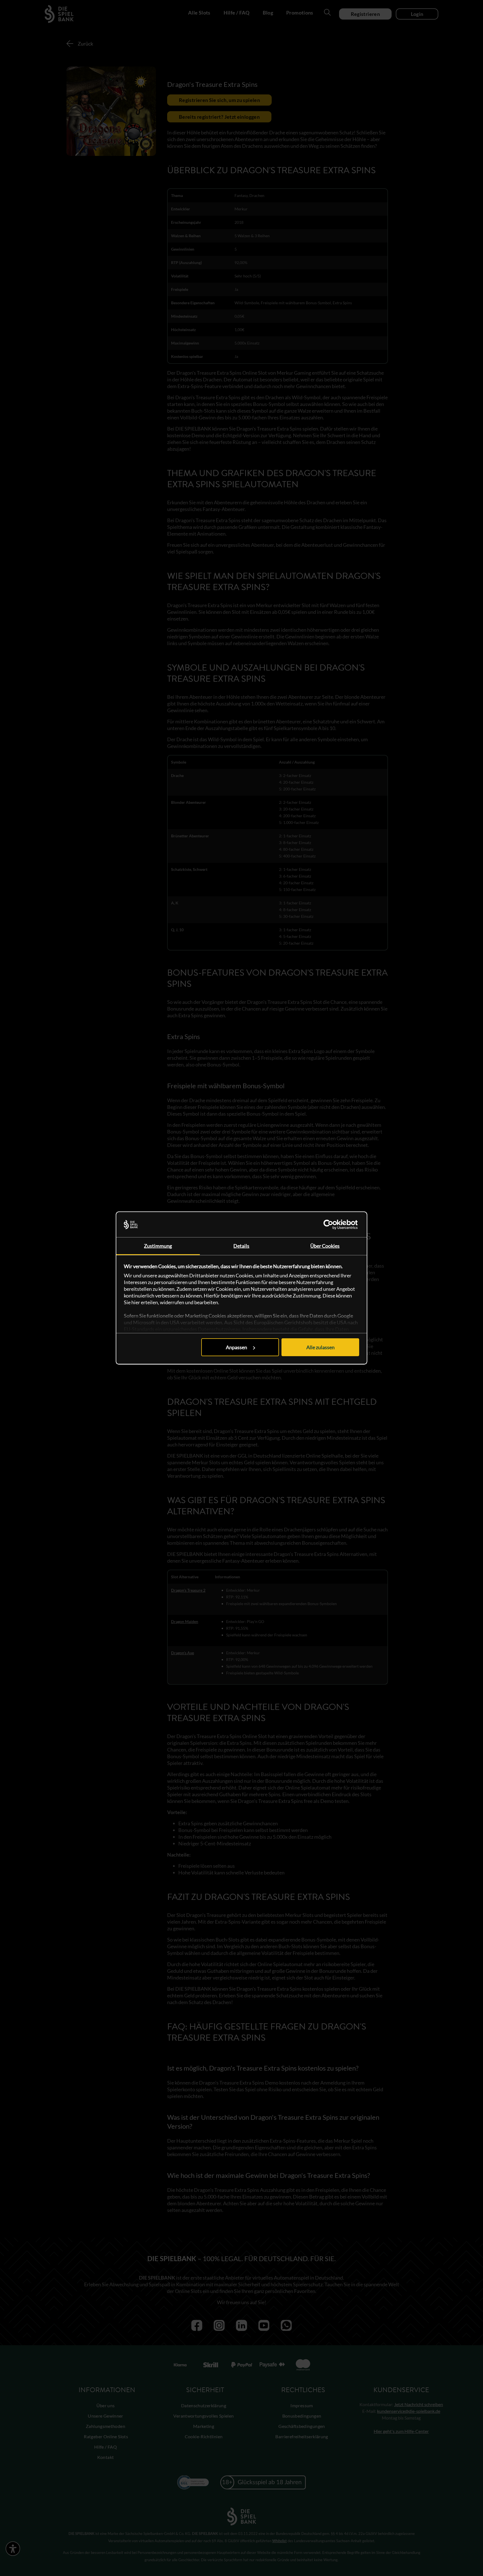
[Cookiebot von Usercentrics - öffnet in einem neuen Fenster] (335, 1225)
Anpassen (236, 1347)
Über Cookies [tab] (325, 1246)
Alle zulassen (320, 1347)
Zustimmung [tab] (158, 1246)
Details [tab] (241, 1246)
